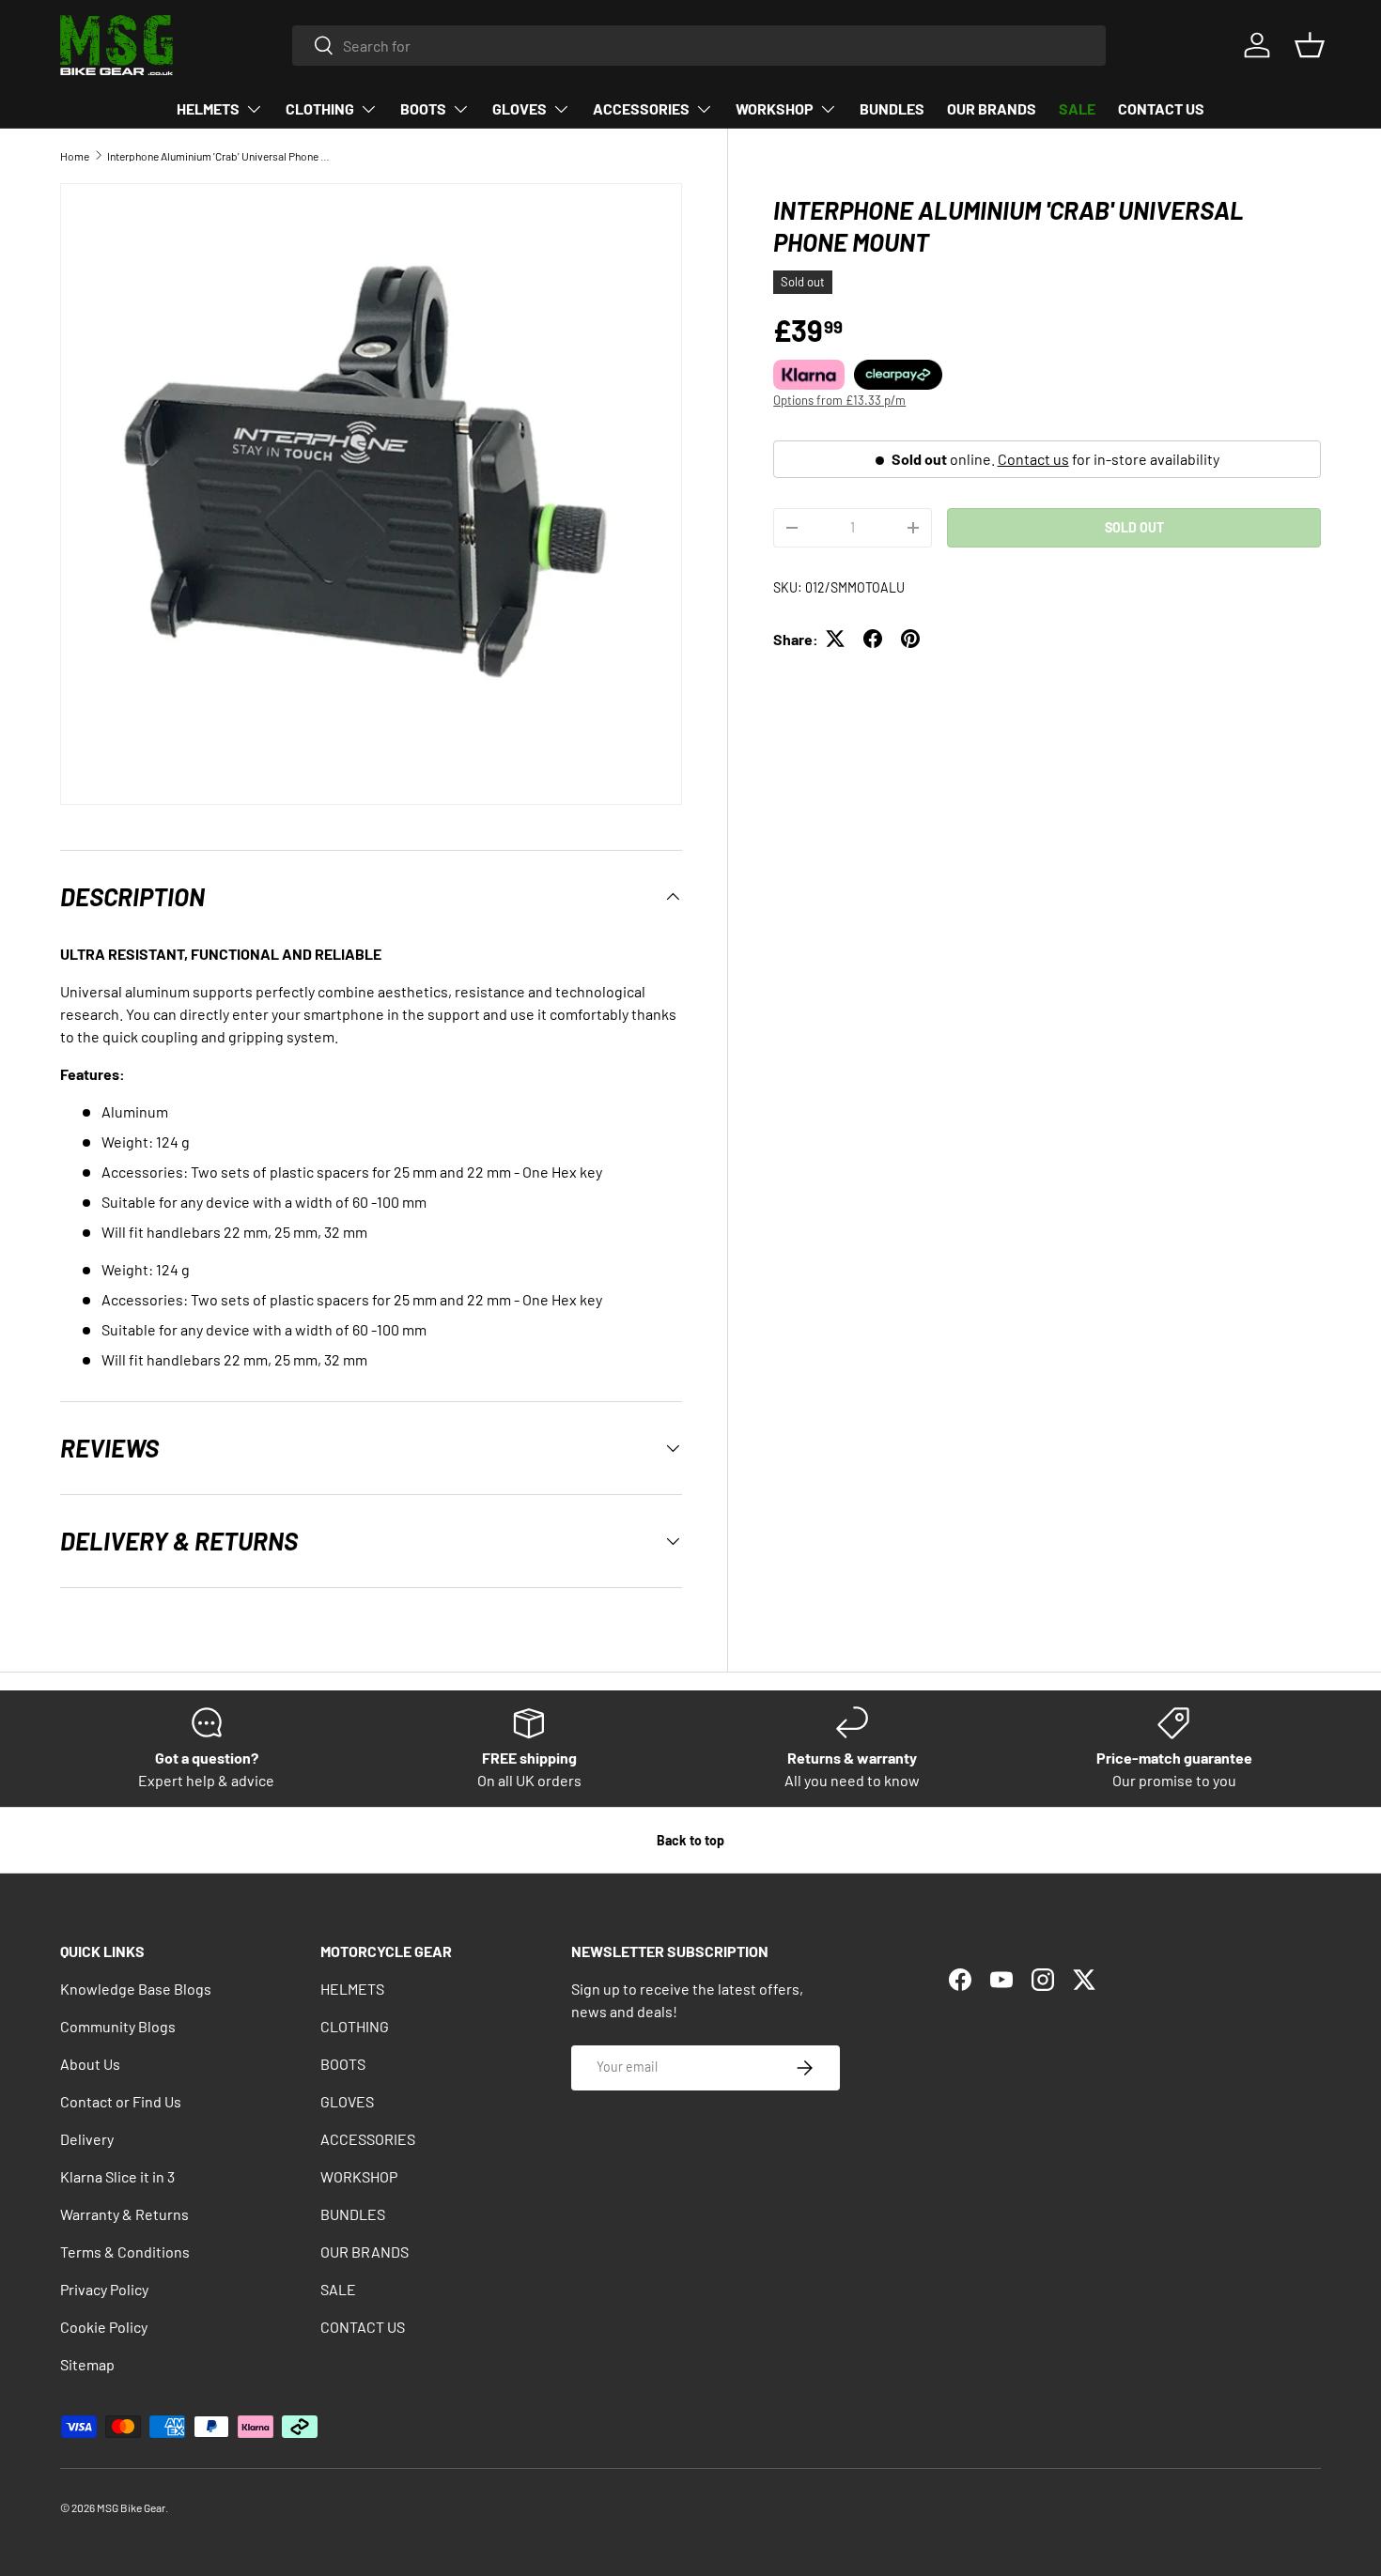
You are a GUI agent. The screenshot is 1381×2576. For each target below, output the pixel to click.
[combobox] (699, 46)
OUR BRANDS (992, 108)
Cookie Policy (104, 2327)
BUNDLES (892, 108)
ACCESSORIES (641, 108)
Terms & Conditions (125, 2252)
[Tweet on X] (835, 639)
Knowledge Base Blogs (136, 1989)
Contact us (1033, 458)
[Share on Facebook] (873, 639)
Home (75, 156)
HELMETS (208, 108)
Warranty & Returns (124, 2214)
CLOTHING (320, 108)
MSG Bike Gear (131, 2507)
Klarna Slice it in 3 (117, 2176)
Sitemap (87, 2364)
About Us (90, 2064)
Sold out (1134, 526)
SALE (1077, 108)
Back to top (690, 1840)
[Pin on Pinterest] (910, 639)
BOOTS (423, 108)
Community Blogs (118, 2026)
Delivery (87, 2139)
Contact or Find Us (121, 2101)
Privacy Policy (104, 2289)
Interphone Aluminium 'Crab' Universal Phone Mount (220, 156)
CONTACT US (1161, 108)
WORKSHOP (775, 108)
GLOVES (520, 108)
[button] (1310, 45)
